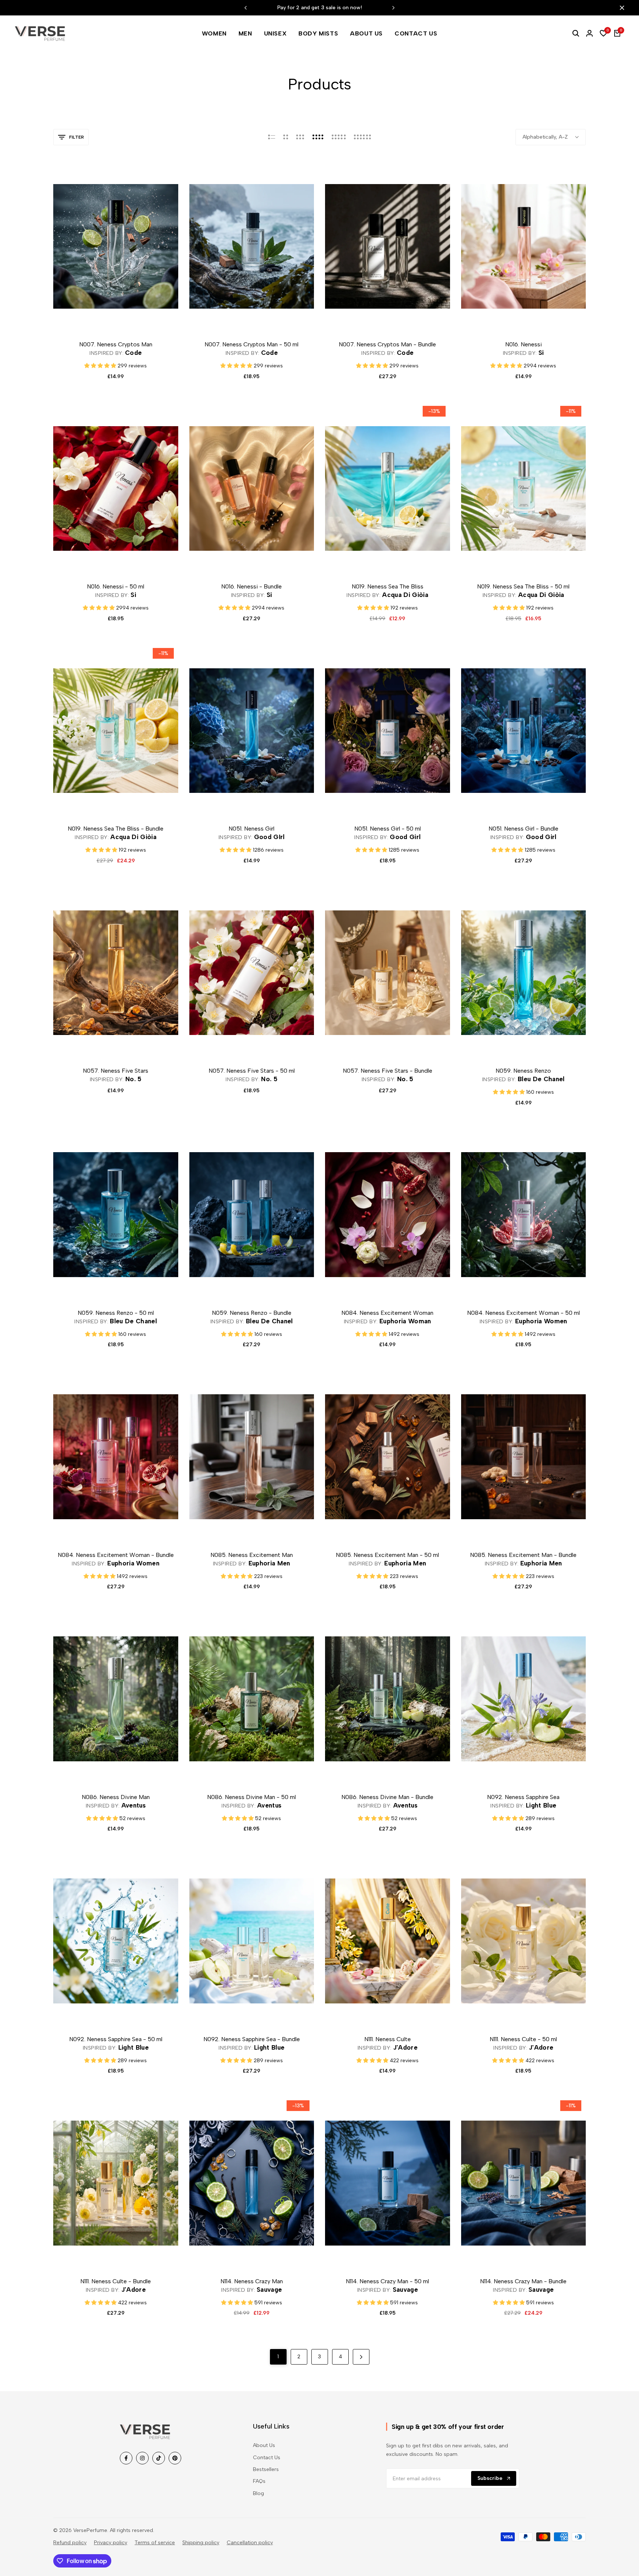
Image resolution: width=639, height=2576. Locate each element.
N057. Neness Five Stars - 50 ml (252, 1071)
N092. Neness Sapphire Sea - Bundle (252, 2039)
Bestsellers (266, 2469)
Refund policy (70, 2543)
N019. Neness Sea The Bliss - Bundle (116, 829)
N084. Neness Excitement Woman (387, 1313)
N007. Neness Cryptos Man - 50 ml (251, 344)
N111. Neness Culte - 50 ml (523, 2039)
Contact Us (267, 2458)
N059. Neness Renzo (523, 1071)
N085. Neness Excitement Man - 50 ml (387, 1555)
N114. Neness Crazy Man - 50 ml (387, 2281)
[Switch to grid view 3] (300, 137)
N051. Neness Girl (251, 829)
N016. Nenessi (523, 344)
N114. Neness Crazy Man (252, 2281)
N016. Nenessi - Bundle (251, 586)
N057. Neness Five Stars (116, 1071)
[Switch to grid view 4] (318, 137)
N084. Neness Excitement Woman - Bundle (116, 1555)
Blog (258, 2493)
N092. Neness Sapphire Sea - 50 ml (116, 2039)
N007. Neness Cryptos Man (116, 344)
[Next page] (361, 2357)
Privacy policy (111, 2543)
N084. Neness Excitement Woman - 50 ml (523, 1313)
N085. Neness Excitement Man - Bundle (523, 1555)
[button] (124, 320)
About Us (264, 2445)
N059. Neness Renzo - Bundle (252, 1313)
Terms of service (155, 2543)
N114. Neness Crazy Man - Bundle (523, 2281)
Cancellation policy (250, 2543)
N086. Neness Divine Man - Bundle (387, 1797)
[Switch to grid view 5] (339, 137)
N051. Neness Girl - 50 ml (388, 829)
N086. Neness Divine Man (116, 1797)
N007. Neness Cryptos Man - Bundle (387, 344)
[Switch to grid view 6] (362, 137)
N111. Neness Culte (388, 2039)
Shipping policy (201, 2543)
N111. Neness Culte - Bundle (116, 2281)
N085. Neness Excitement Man (252, 1555)
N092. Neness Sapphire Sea (523, 1797)
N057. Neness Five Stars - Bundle (388, 1071)
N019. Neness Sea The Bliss (388, 586)
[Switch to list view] (272, 137)
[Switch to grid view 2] (286, 137)
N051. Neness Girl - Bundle (523, 829)
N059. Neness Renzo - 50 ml (116, 1313)
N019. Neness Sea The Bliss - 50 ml (523, 586)
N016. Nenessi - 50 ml (116, 586)
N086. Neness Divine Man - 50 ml (251, 1797)
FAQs (259, 2481)
